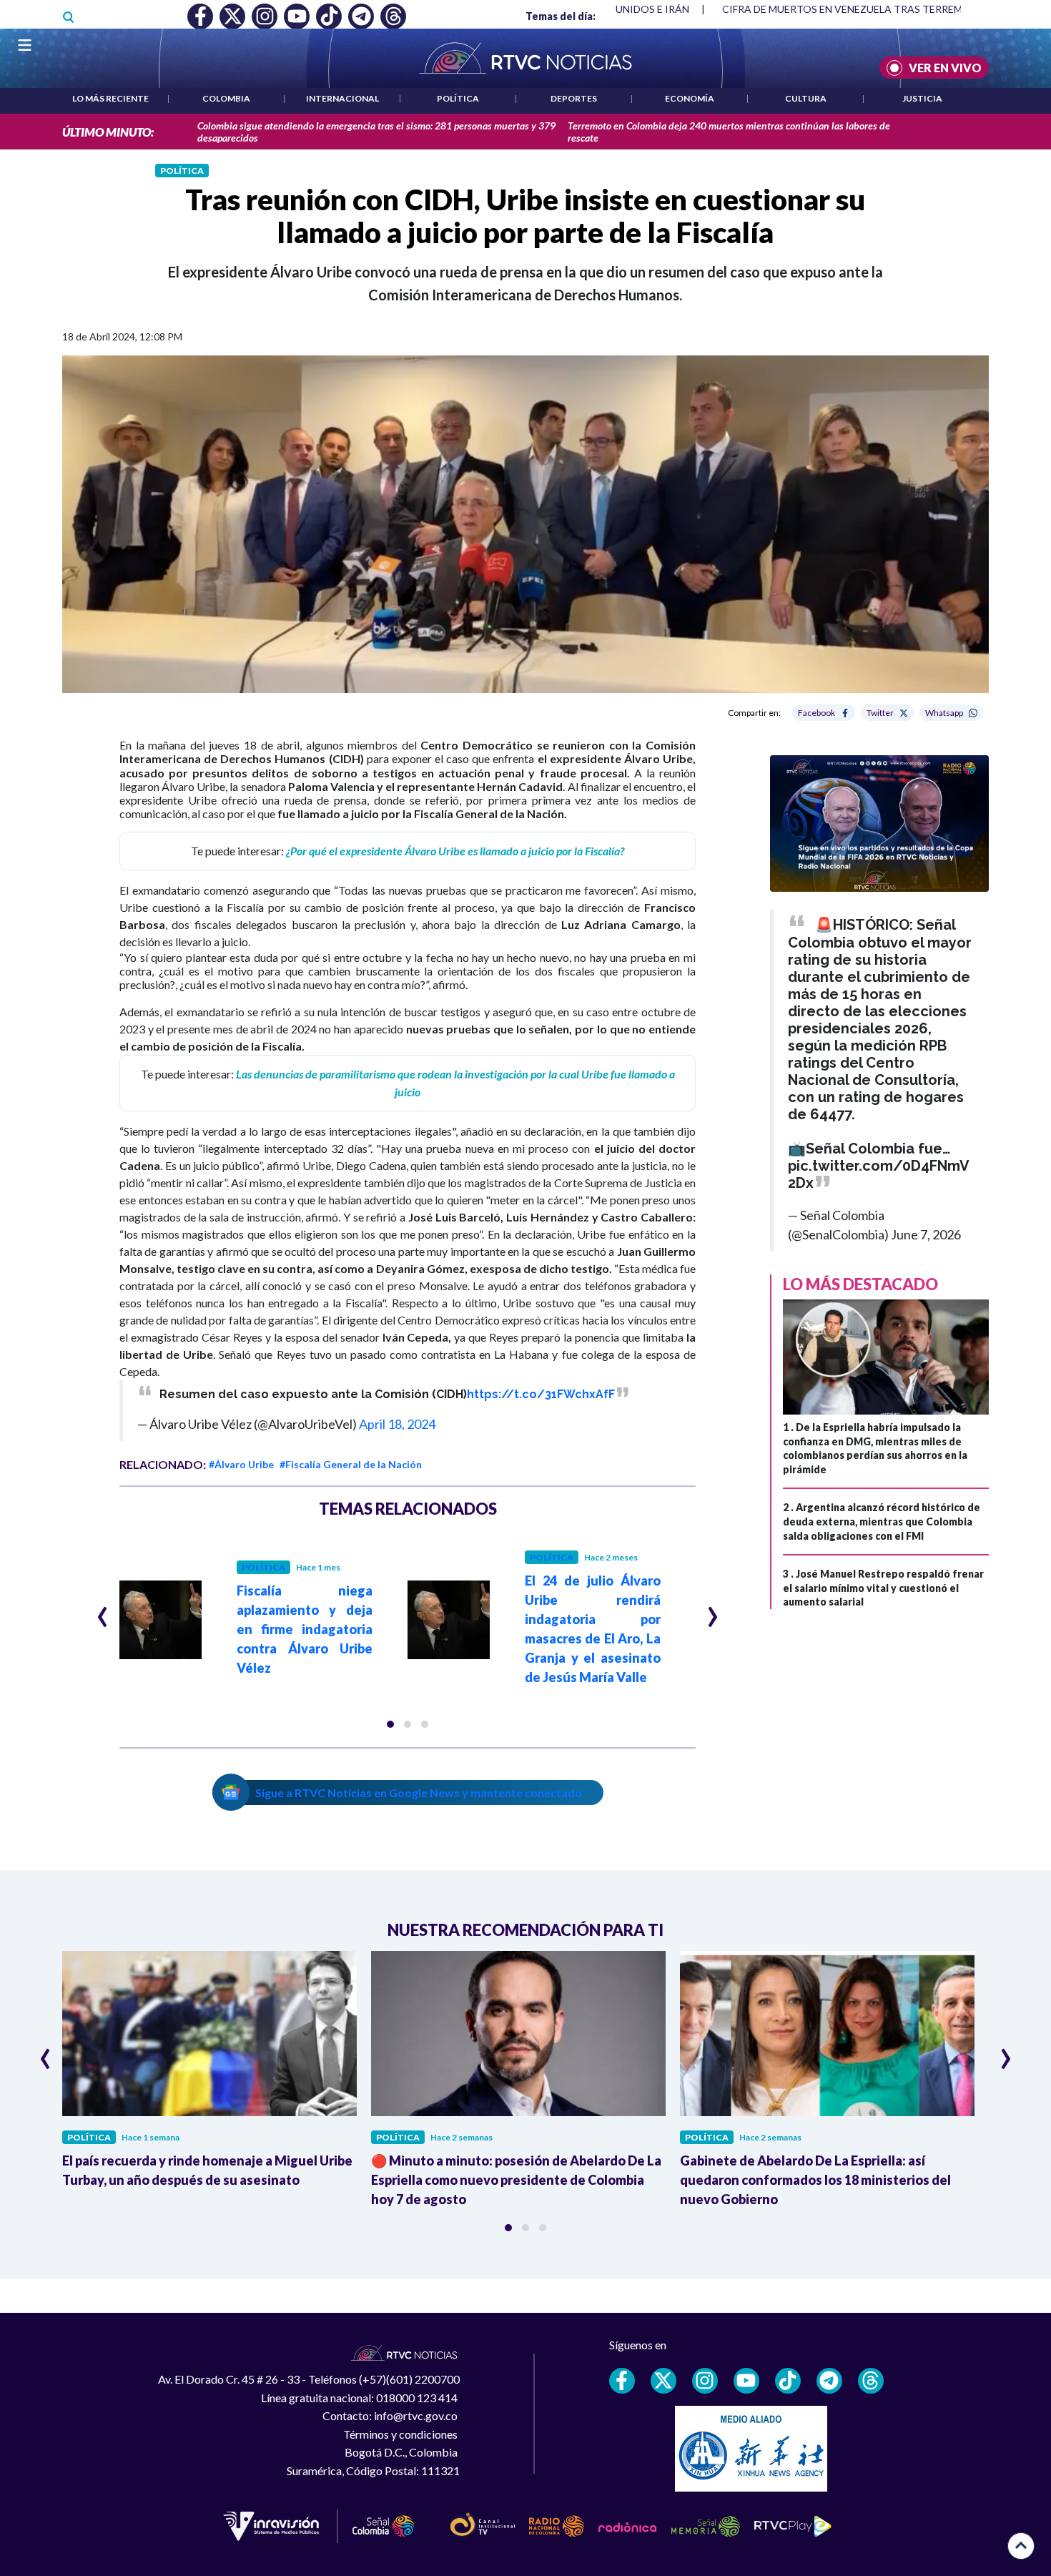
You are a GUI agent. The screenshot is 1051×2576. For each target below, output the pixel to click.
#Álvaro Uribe (241, 1464)
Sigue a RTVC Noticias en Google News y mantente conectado (419, 1793)
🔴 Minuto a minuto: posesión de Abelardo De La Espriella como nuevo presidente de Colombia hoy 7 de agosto (516, 2180)
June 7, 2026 (926, 1234)
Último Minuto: (108, 132)
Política (458, 98)
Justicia (922, 98)
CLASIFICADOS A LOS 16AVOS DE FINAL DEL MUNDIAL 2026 (863, 9)
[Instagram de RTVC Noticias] (705, 2381)
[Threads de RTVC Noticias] (871, 2381)
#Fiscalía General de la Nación (351, 1464)
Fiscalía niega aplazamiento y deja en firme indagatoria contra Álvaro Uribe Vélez (305, 1629)
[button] (390, 1724)
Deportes (574, 98)
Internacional (342, 98)
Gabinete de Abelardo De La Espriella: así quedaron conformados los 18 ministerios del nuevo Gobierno (815, 2180)
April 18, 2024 (397, 1424)
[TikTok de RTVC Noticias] (788, 2381)
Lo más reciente (110, 98)
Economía (690, 98)
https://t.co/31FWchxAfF (541, 1394)
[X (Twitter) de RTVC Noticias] (663, 2381)
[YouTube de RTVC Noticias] (746, 2381)
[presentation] (103, 1611)
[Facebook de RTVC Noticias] (622, 2381)
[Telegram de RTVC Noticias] (829, 2381)
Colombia (226, 98)
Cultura (806, 98)
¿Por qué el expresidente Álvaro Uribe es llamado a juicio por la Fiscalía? (455, 851)
